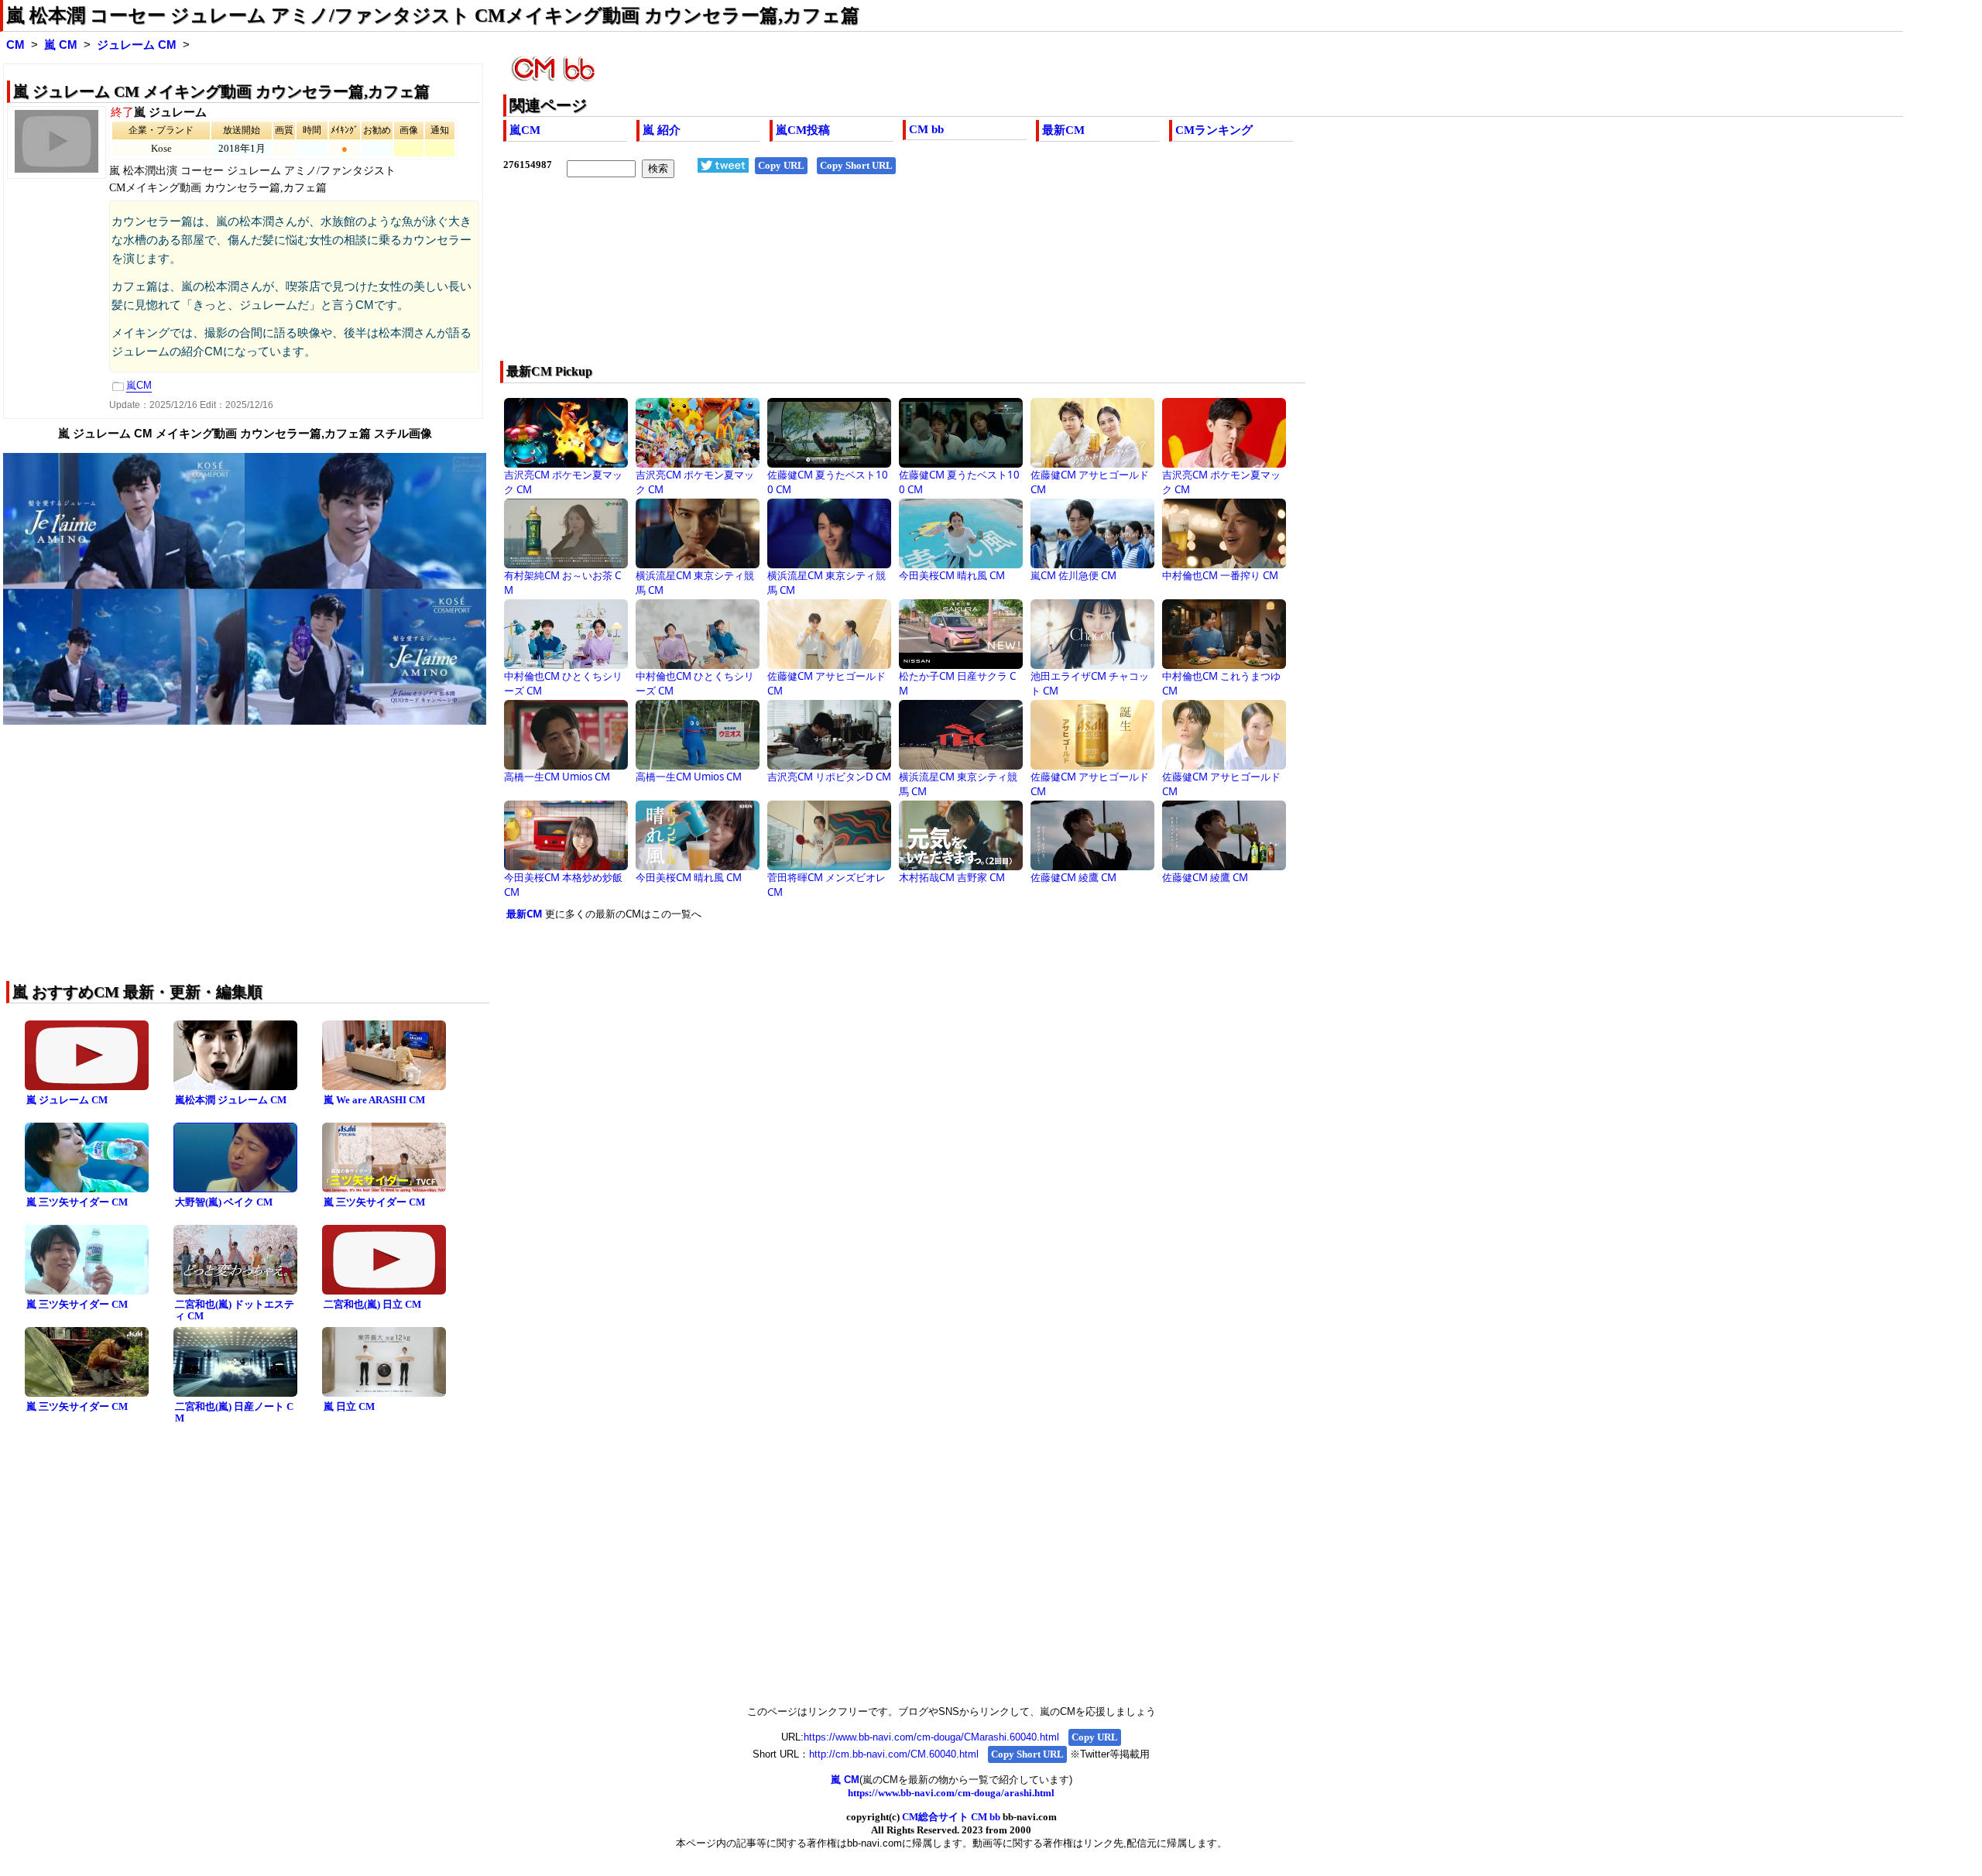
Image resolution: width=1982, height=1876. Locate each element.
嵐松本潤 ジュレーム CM (231, 1100)
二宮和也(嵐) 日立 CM (372, 1304)
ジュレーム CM (137, 45)
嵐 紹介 (662, 130)
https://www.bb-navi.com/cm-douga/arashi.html (951, 1793)
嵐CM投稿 (803, 130)
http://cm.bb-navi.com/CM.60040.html (894, 1754)
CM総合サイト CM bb (951, 1817)
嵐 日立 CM (349, 1406)
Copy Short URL (856, 165)
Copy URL (781, 165)
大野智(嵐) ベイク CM (224, 1202)
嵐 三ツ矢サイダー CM (77, 1202)
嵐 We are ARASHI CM (374, 1100)
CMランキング (1214, 130)
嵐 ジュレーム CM (67, 1100)
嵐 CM (61, 45)
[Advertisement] (968, 280)
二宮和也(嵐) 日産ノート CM (234, 1412)
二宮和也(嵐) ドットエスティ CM (235, 1310)
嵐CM (525, 130)
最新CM (1063, 130)
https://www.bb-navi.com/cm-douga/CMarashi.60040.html (931, 1737)
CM (15, 45)
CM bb (926, 129)
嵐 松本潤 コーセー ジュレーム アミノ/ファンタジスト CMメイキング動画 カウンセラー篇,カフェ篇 (433, 15)
